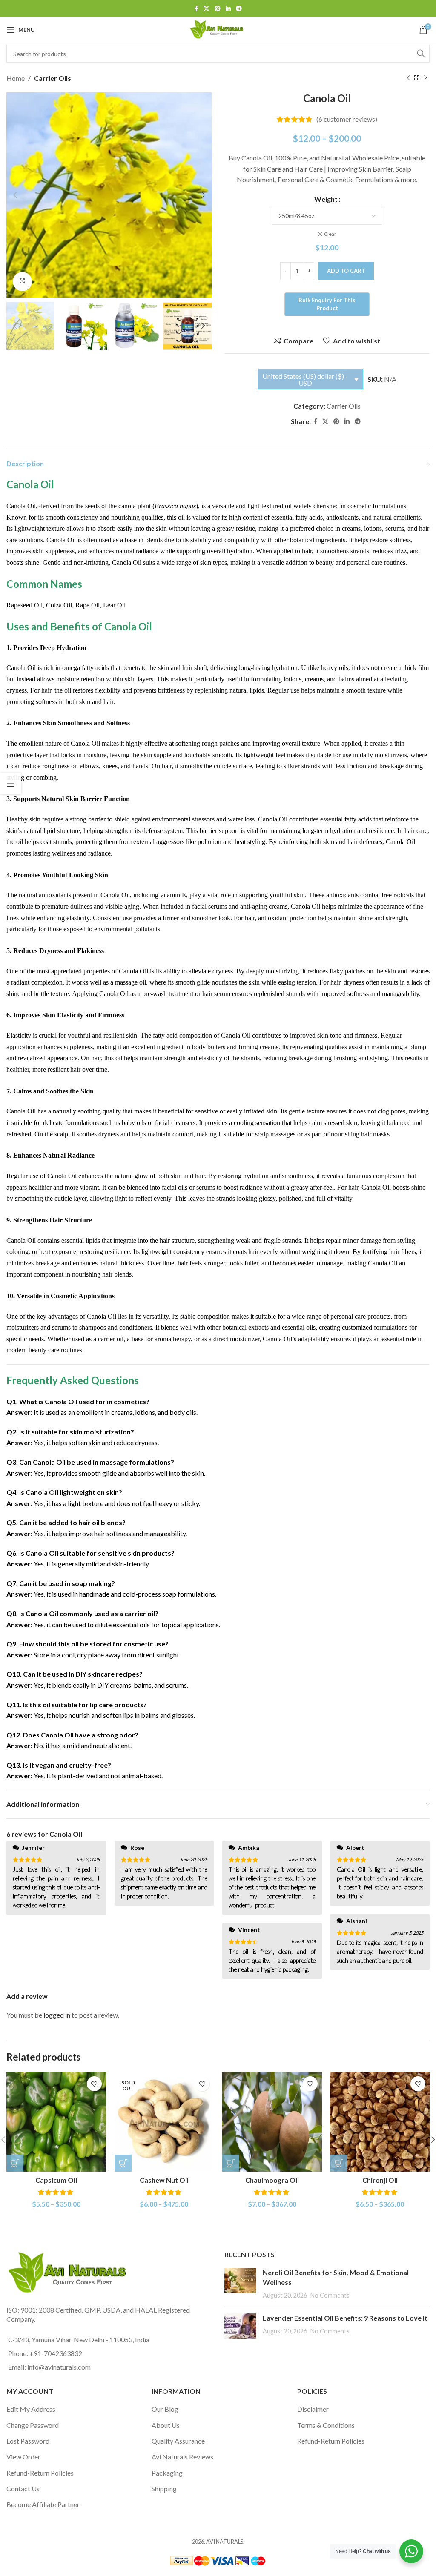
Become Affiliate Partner (43, 2504)
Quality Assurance (178, 2441)
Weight (326, 199)
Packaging (167, 2473)
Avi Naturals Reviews (182, 2457)
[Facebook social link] (196, 9)
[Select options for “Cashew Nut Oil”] (123, 2163)
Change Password (33, 2425)
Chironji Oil (380, 2180)
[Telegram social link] (239, 9)
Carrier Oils (53, 78)
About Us (166, 2425)
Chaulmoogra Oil (272, 2180)
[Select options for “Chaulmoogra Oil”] (231, 2163)
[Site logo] (218, 29)
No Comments (330, 2295)
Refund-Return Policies (40, 2473)
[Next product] (425, 78)
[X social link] (207, 9)
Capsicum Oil (56, 2180)
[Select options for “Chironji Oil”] (339, 2163)
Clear (330, 234)
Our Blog (165, 2409)
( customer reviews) (347, 119)
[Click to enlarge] (22, 282)
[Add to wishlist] (94, 2084)
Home (16, 78)
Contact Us (23, 2489)
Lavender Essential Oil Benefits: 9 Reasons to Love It (345, 2318)
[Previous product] (408, 78)
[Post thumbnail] (240, 2284)
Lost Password (28, 2441)
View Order (23, 2457)
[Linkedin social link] (228, 9)
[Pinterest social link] (218, 9)
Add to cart (346, 271)
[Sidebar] (11, 784)
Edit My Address (31, 2409)
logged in (57, 2015)
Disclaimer (313, 2409)
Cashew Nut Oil (164, 2180)
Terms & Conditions (326, 2425)
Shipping (164, 2489)
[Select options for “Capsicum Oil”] (15, 2163)
